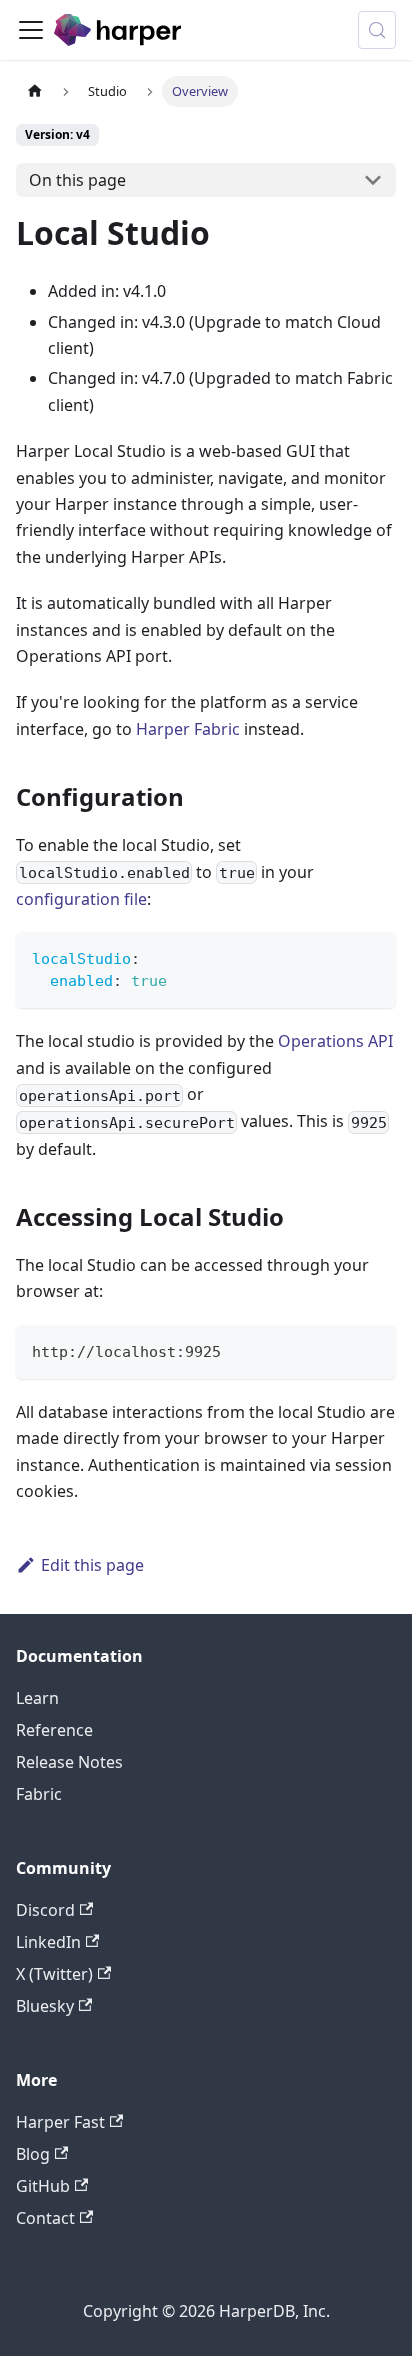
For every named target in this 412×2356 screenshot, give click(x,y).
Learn (37, 1698)
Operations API (335, 1041)
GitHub (43, 2186)
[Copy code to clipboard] (371, 956)
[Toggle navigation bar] (31, 30)
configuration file (81, 899)
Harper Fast (60, 2122)
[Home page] (35, 91)
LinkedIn (48, 1942)
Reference (54, 1730)
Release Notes (69, 1762)
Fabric (39, 1794)
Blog (33, 2154)
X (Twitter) (54, 1974)
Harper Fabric (188, 729)
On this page (77, 180)
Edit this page (92, 1565)
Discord (45, 1910)
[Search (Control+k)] (377, 30)
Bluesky (45, 2006)
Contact (45, 2218)
